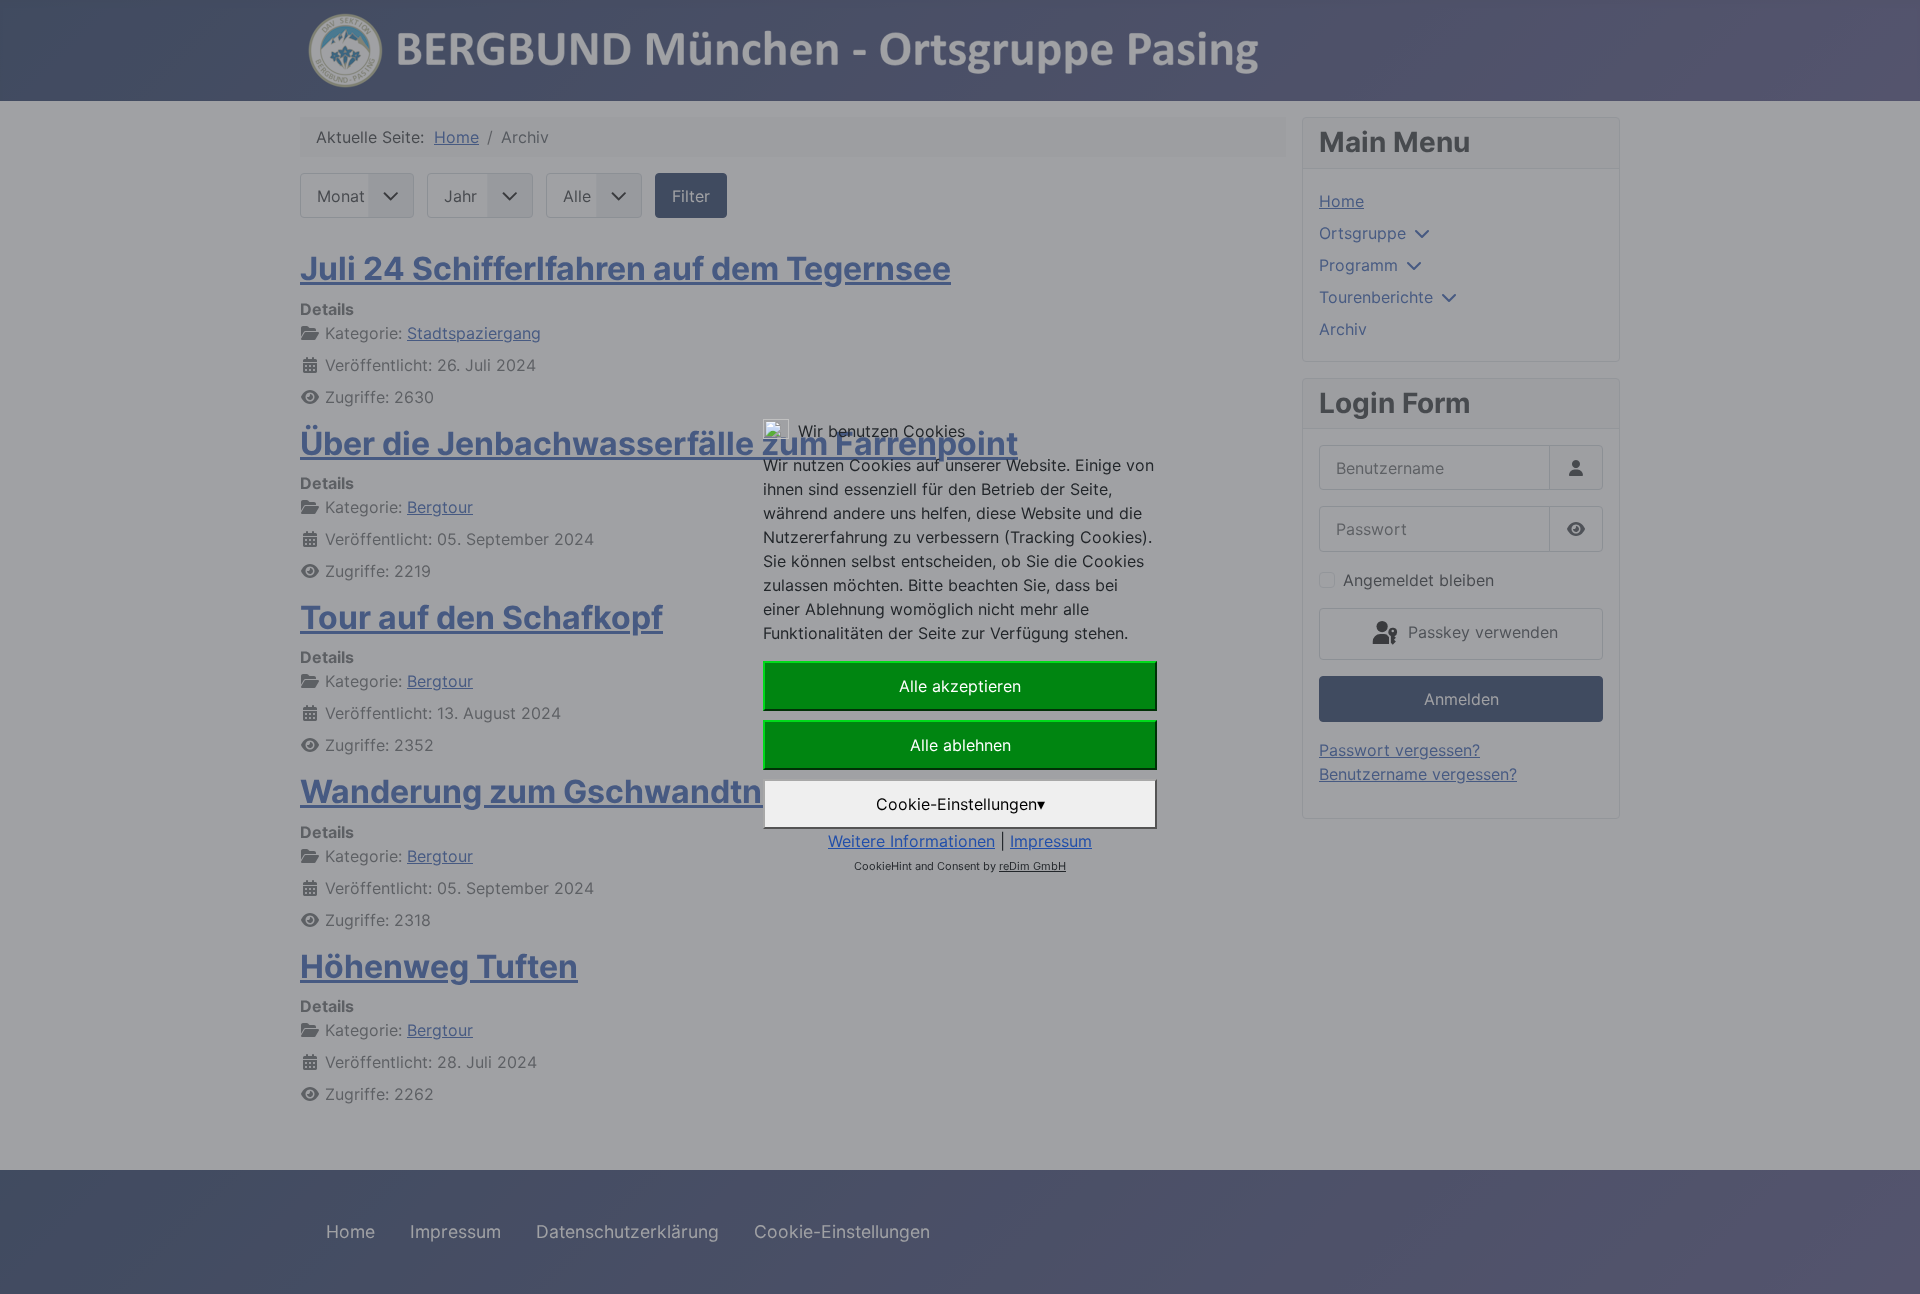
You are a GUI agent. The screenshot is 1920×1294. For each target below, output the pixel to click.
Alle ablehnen (960, 745)
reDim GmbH (1032, 866)
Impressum (1051, 841)
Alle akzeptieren (960, 686)
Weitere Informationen (911, 841)
